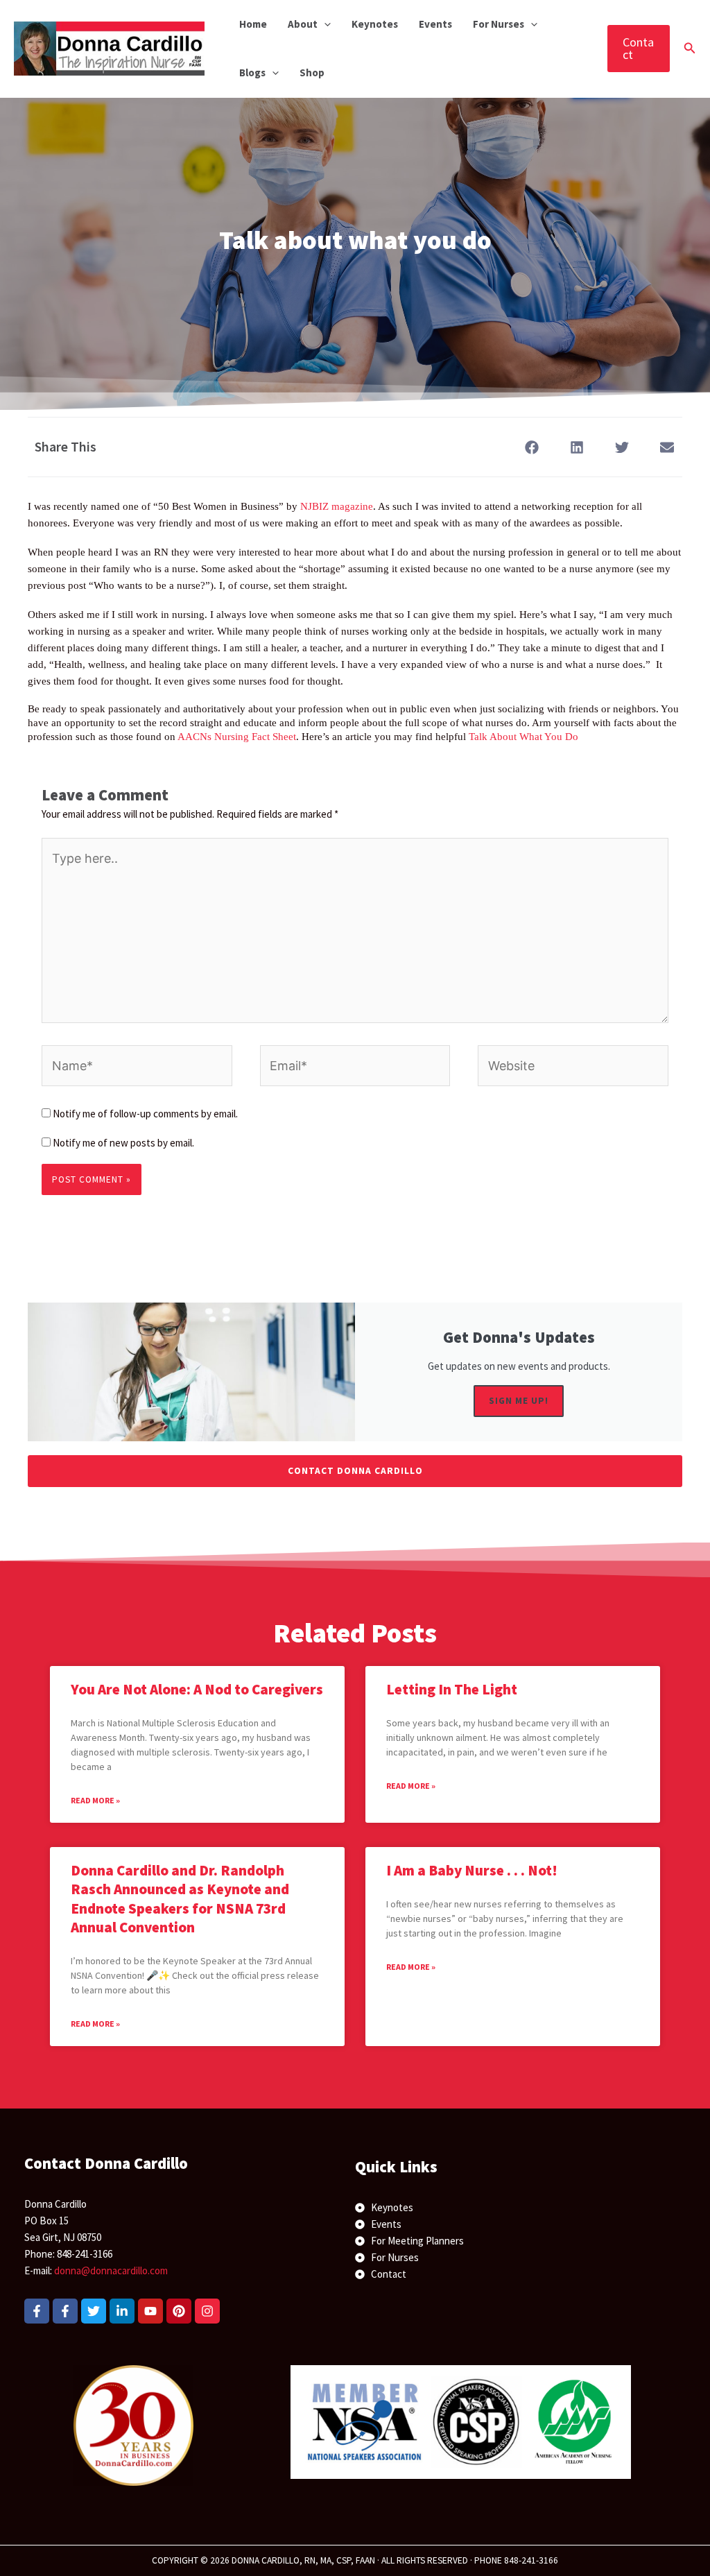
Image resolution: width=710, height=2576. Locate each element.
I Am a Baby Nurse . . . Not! (472, 1870)
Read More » (95, 1800)
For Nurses (499, 24)
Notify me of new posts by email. (123, 1143)
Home (253, 24)
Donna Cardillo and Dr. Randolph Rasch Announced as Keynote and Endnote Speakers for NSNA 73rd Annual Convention (180, 1899)
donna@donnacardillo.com (111, 2270)
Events (435, 24)
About (303, 24)
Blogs (252, 72)
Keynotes (375, 24)
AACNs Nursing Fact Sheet (237, 737)
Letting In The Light (452, 1689)
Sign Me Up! (519, 1401)
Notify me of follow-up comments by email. (145, 1114)
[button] (324, 24)
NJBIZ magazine (337, 506)
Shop (312, 72)
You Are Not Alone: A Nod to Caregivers (197, 1689)
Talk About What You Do (523, 737)
